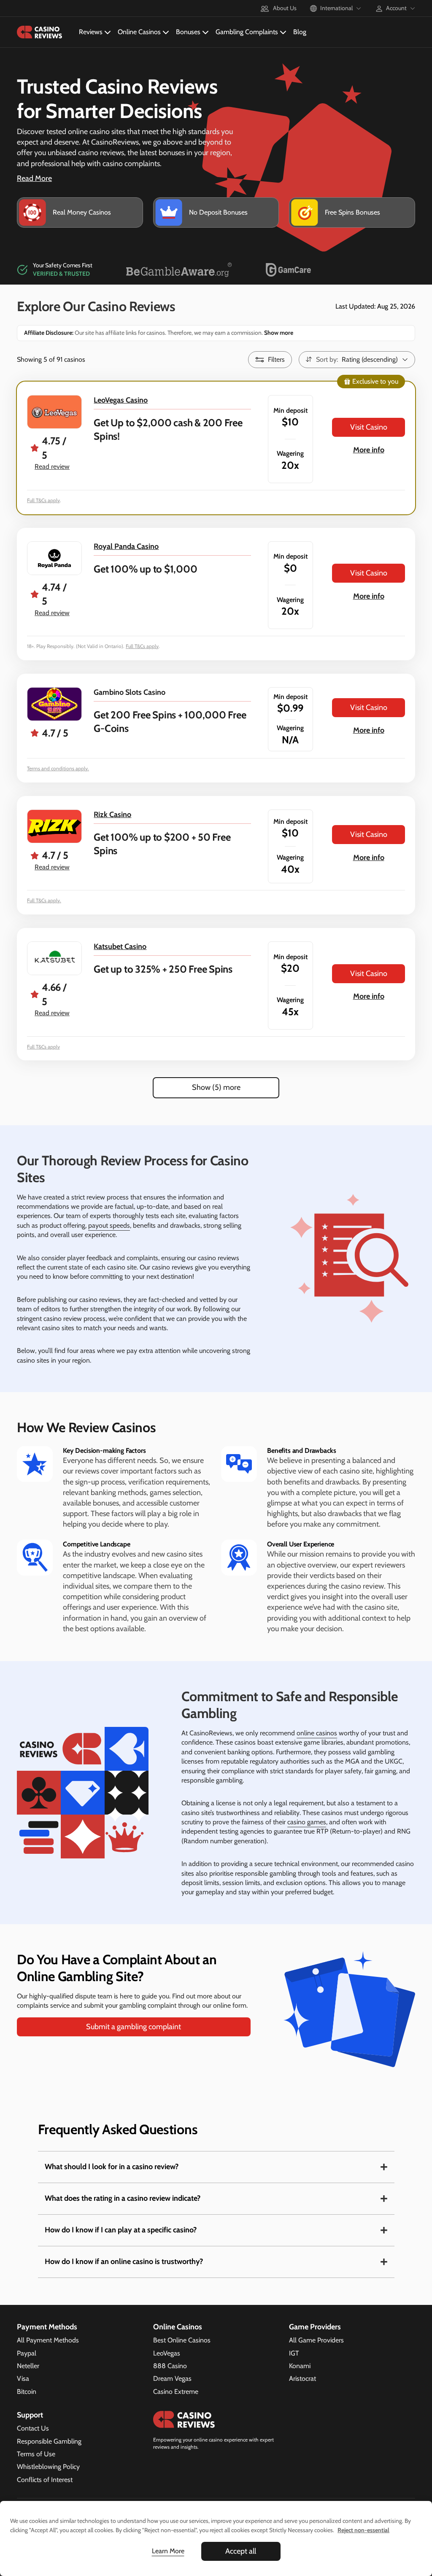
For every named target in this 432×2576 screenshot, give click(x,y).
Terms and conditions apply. (58, 768)
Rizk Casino (112, 815)
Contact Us (33, 2428)
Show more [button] (278, 333)
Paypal (27, 2353)
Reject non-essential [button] (363, 2530)
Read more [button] (34, 178)
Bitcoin (27, 2392)
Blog (300, 32)
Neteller (28, 2366)
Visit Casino (369, 427)
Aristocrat (302, 2378)
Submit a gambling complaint (134, 2027)
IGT (294, 2353)
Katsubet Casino (120, 947)
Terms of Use (36, 2454)
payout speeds (109, 1225)
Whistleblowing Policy (48, 2467)
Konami (300, 2366)
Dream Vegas (172, 2378)
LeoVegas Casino (121, 400)
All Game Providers (316, 2340)
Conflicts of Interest (45, 2480)
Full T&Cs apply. (44, 900)
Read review (52, 467)
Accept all (241, 2551)
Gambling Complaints (247, 32)
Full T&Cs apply (43, 500)
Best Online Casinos (182, 2340)
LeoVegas (167, 2353)
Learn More (168, 2551)
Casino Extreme (176, 2392)
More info (369, 450)
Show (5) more (216, 1087)
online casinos (317, 1733)
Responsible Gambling (49, 2441)
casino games (307, 1822)
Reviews (91, 32)
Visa (23, 2378)
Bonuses (188, 32)
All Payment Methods (48, 2340)
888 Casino (170, 2366)
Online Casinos (139, 32)
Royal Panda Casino (126, 546)
